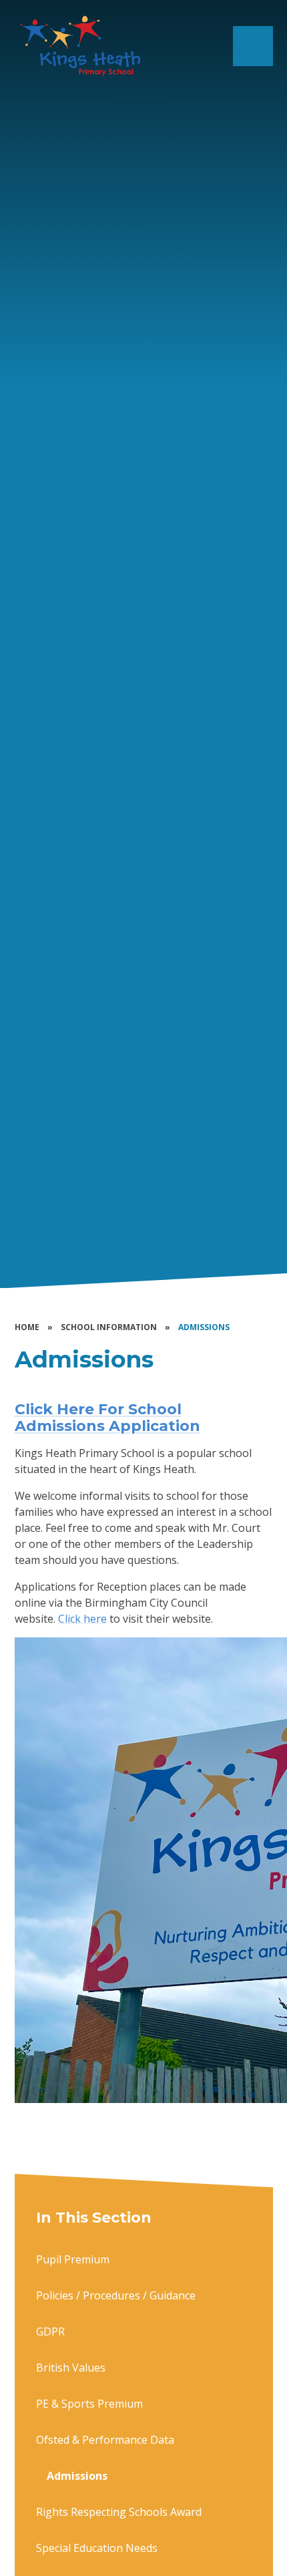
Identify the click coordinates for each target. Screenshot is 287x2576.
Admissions (204, 1327)
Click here (82, 1619)
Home (27, 1327)
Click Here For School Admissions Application (107, 1417)
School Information (109, 1327)
